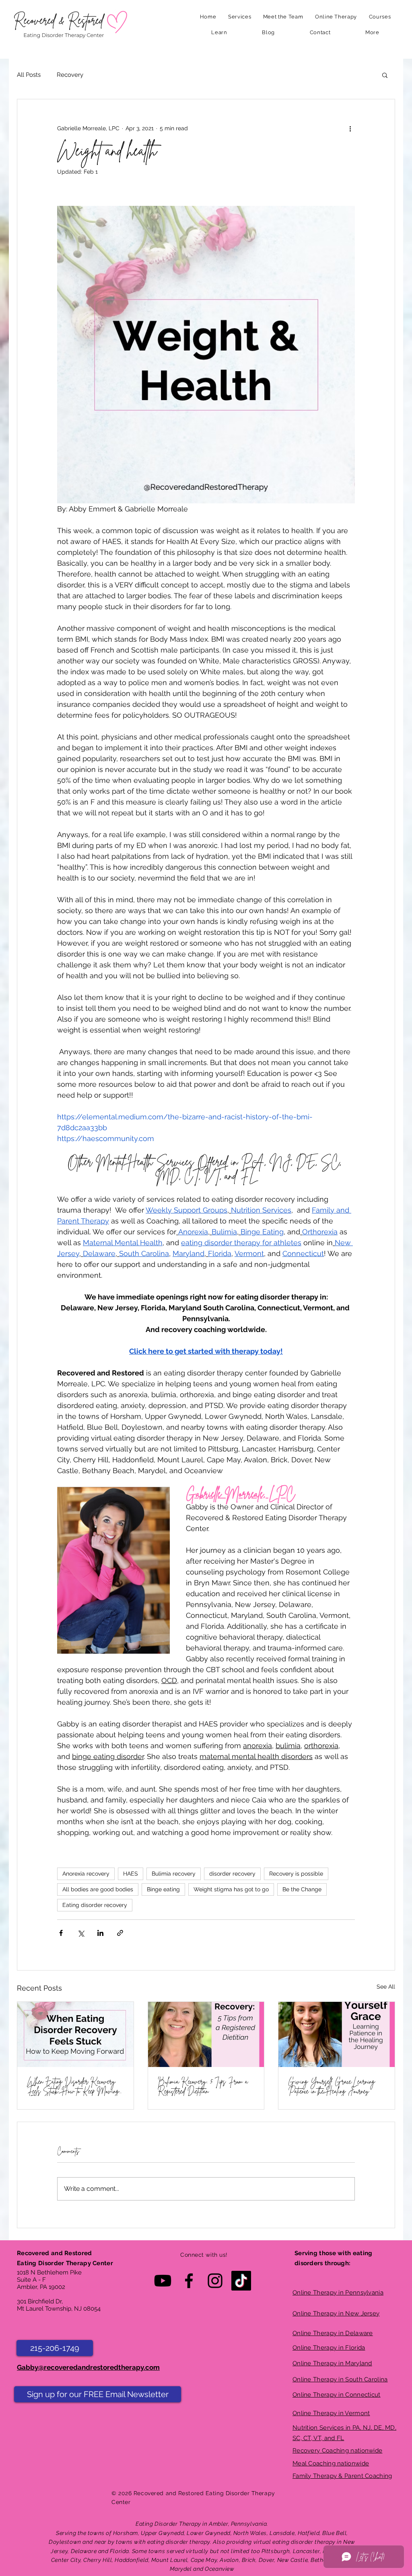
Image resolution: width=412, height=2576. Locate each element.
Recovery (70, 75)
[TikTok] (241, 2281)
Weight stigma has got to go (231, 1889)
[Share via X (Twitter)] (81, 1933)
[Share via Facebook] (61, 1933)
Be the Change (302, 1889)
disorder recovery (232, 1874)
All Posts (29, 75)
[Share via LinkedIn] (100, 1933)
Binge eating (163, 1889)
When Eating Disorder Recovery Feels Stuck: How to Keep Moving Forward (73, 2086)
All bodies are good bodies (98, 1889)
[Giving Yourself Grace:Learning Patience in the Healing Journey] (337, 2034)
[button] (240, 17)
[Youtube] (163, 2281)
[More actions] (350, 128)
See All (386, 1987)
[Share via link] (120, 1933)
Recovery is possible (296, 1874)
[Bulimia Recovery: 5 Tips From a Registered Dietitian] (206, 2034)
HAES (131, 1874)
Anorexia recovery (86, 1874)
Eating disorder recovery (95, 1905)
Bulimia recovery (174, 1874)
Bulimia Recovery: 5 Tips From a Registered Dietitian (203, 2086)
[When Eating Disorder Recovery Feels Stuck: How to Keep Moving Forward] (75, 2034)
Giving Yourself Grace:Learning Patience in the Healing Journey (332, 2086)
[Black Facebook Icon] (189, 2281)
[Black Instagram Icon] (215, 2281)
